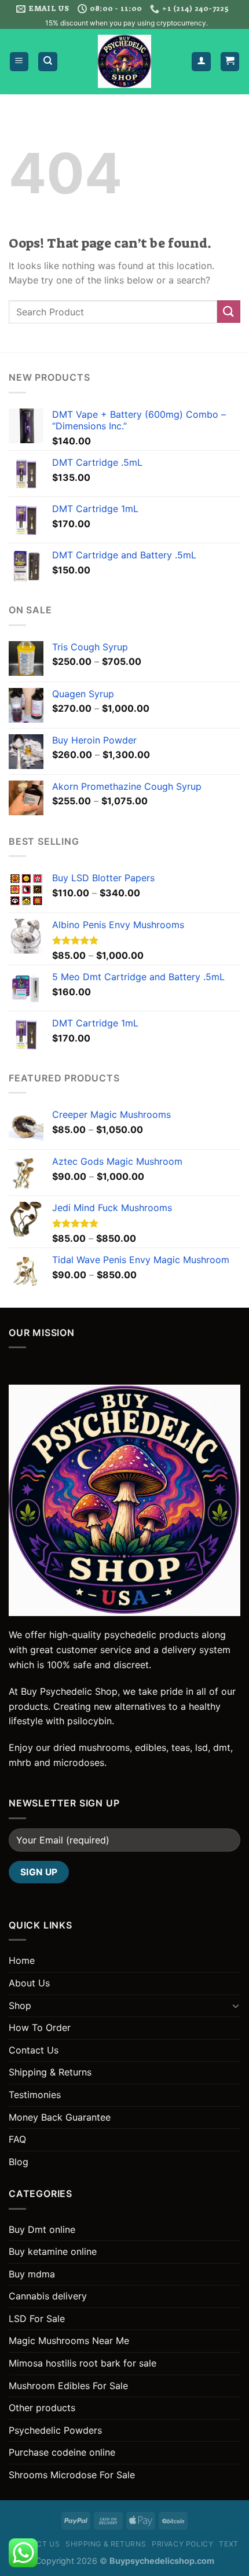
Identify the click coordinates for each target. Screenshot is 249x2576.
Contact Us (34, 2050)
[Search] (48, 62)
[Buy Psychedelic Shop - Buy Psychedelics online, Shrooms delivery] (124, 61)
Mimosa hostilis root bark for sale (83, 2363)
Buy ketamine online (53, 2251)
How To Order (40, 2027)
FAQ (17, 2139)
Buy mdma (32, 2274)
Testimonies (35, 2095)
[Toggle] (236, 2005)
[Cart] (230, 62)
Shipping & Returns (50, 2072)
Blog (19, 2162)
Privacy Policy (183, 2544)
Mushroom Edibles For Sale (68, 2386)
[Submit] (229, 312)
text (228, 2544)
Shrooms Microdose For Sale (72, 2475)
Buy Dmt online (42, 2229)
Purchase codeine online (62, 2452)
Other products (42, 2408)
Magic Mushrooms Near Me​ (69, 2341)
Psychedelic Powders (55, 2430)
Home (22, 1960)
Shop (20, 2005)
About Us (29, 1983)
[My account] (201, 62)
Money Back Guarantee (60, 2117)
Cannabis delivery (48, 2296)
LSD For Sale (37, 2319)
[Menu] (19, 62)
